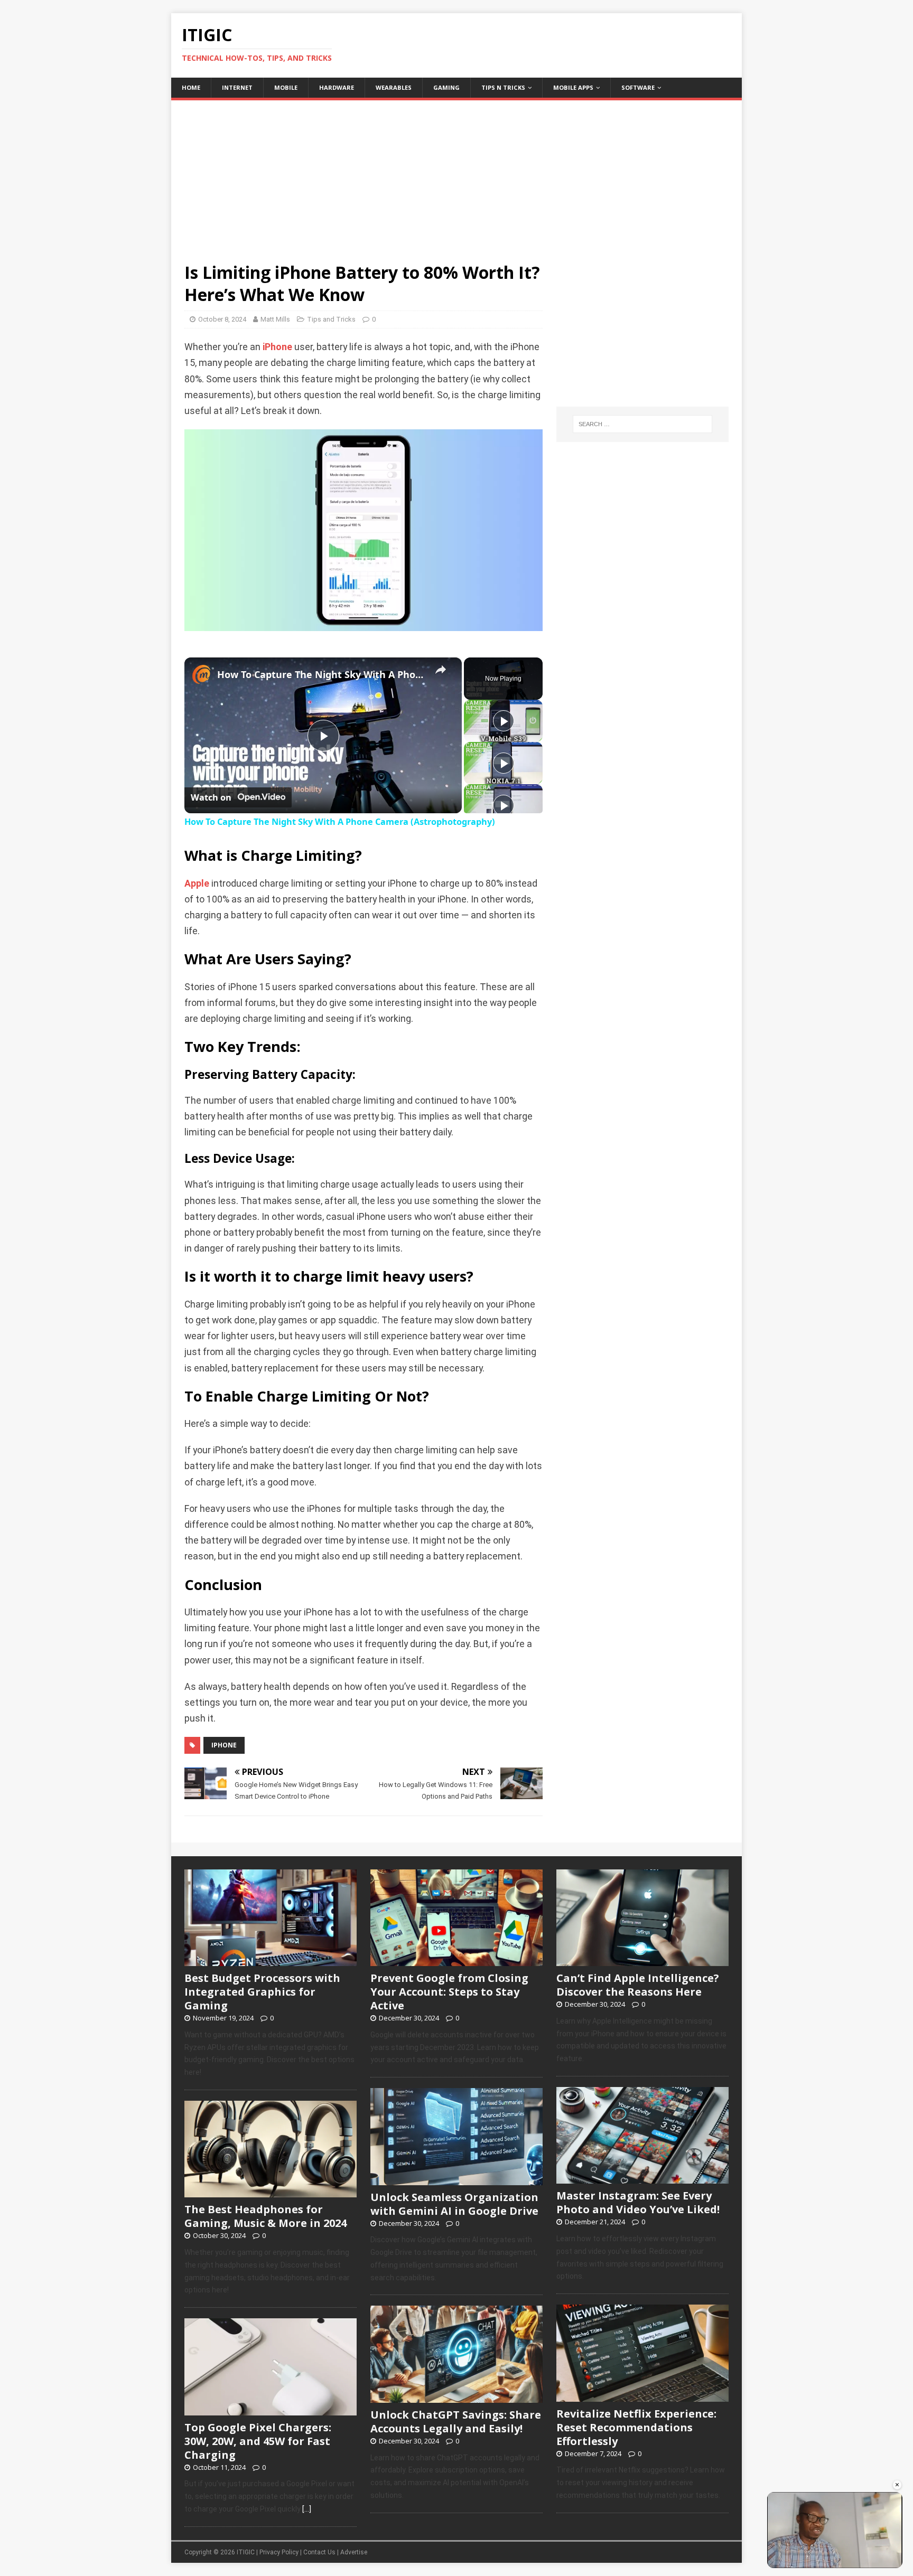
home (191, 87)
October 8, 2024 (222, 319)
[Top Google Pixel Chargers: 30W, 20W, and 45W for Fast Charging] (271, 2410)
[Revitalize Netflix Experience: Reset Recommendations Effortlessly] (642, 2396)
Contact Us (319, 2552)
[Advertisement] (456, 174)
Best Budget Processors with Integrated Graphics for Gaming (262, 1992)
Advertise (354, 2552)
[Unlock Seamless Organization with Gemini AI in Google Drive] (456, 2179)
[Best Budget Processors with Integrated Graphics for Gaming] (271, 1960)
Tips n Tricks (503, 87)
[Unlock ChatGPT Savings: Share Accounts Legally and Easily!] (456, 2397)
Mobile (286, 87)
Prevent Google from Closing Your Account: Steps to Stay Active (449, 1992)
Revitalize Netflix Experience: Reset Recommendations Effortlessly (636, 2427)
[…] (307, 2509)
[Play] (504, 721)
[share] (441, 670)
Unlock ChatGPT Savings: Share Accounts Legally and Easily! (456, 2422)
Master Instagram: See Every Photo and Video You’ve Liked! (638, 2202)
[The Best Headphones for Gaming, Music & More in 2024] (271, 2192)
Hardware (337, 87)
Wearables (394, 87)
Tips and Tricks (331, 319)
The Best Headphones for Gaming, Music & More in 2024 (265, 2216)
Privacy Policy (279, 2552)
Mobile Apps (573, 87)
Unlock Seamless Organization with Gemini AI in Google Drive (454, 2204)
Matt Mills (275, 319)
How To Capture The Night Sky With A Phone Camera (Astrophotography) (322, 674)
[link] (201, 674)
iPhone (277, 347)
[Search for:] (642, 424)
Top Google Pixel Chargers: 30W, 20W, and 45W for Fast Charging (258, 2441)
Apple (197, 883)
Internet (237, 87)
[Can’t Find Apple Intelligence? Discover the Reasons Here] (642, 1960)
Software (638, 87)
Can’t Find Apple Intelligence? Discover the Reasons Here (638, 1985)
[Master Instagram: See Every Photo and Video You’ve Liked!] (642, 2178)
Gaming (446, 87)
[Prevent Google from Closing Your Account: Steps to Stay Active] (456, 1960)
